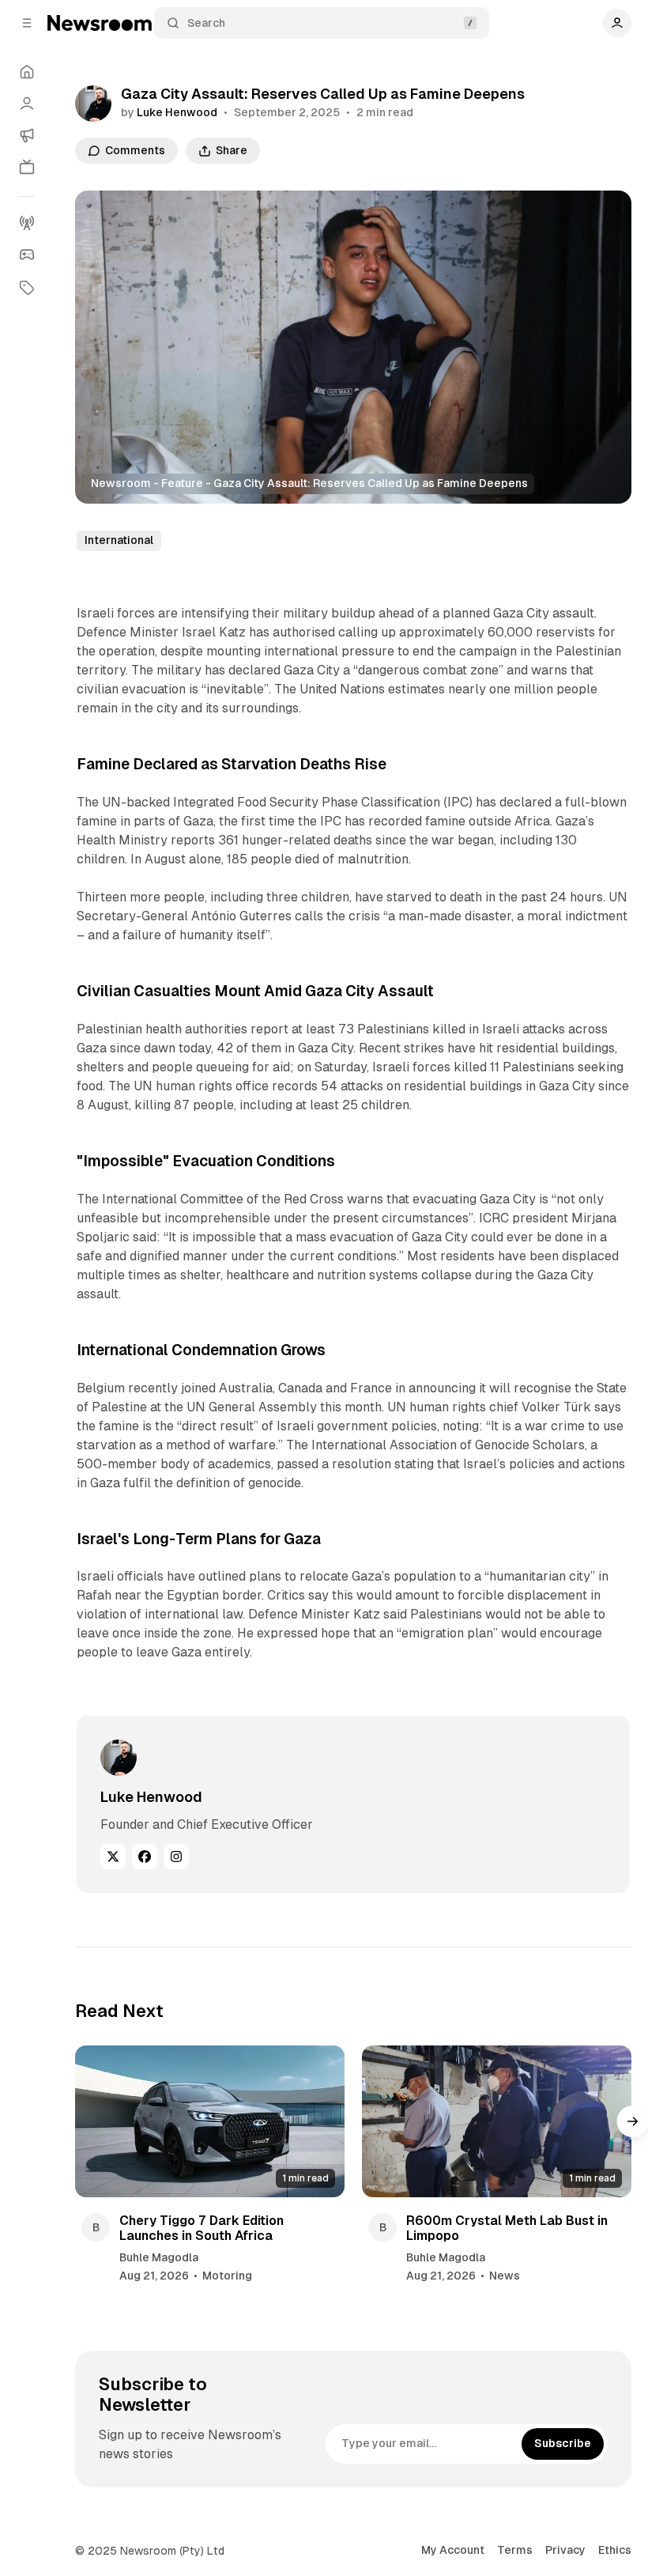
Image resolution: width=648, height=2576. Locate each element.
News (505, 2276)
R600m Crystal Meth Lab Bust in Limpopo (507, 2228)
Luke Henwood (177, 112)
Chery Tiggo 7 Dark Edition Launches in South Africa (202, 2228)
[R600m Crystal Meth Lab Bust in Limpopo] (497, 2121)
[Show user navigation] (617, 23)
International (119, 540)
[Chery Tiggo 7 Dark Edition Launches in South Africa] (210, 2121)
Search (206, 23)
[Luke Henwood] (93, 104)
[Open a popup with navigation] (27, 23)
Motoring (227, 2276)
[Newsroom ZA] (100, 23)
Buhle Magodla (159, 2257)
